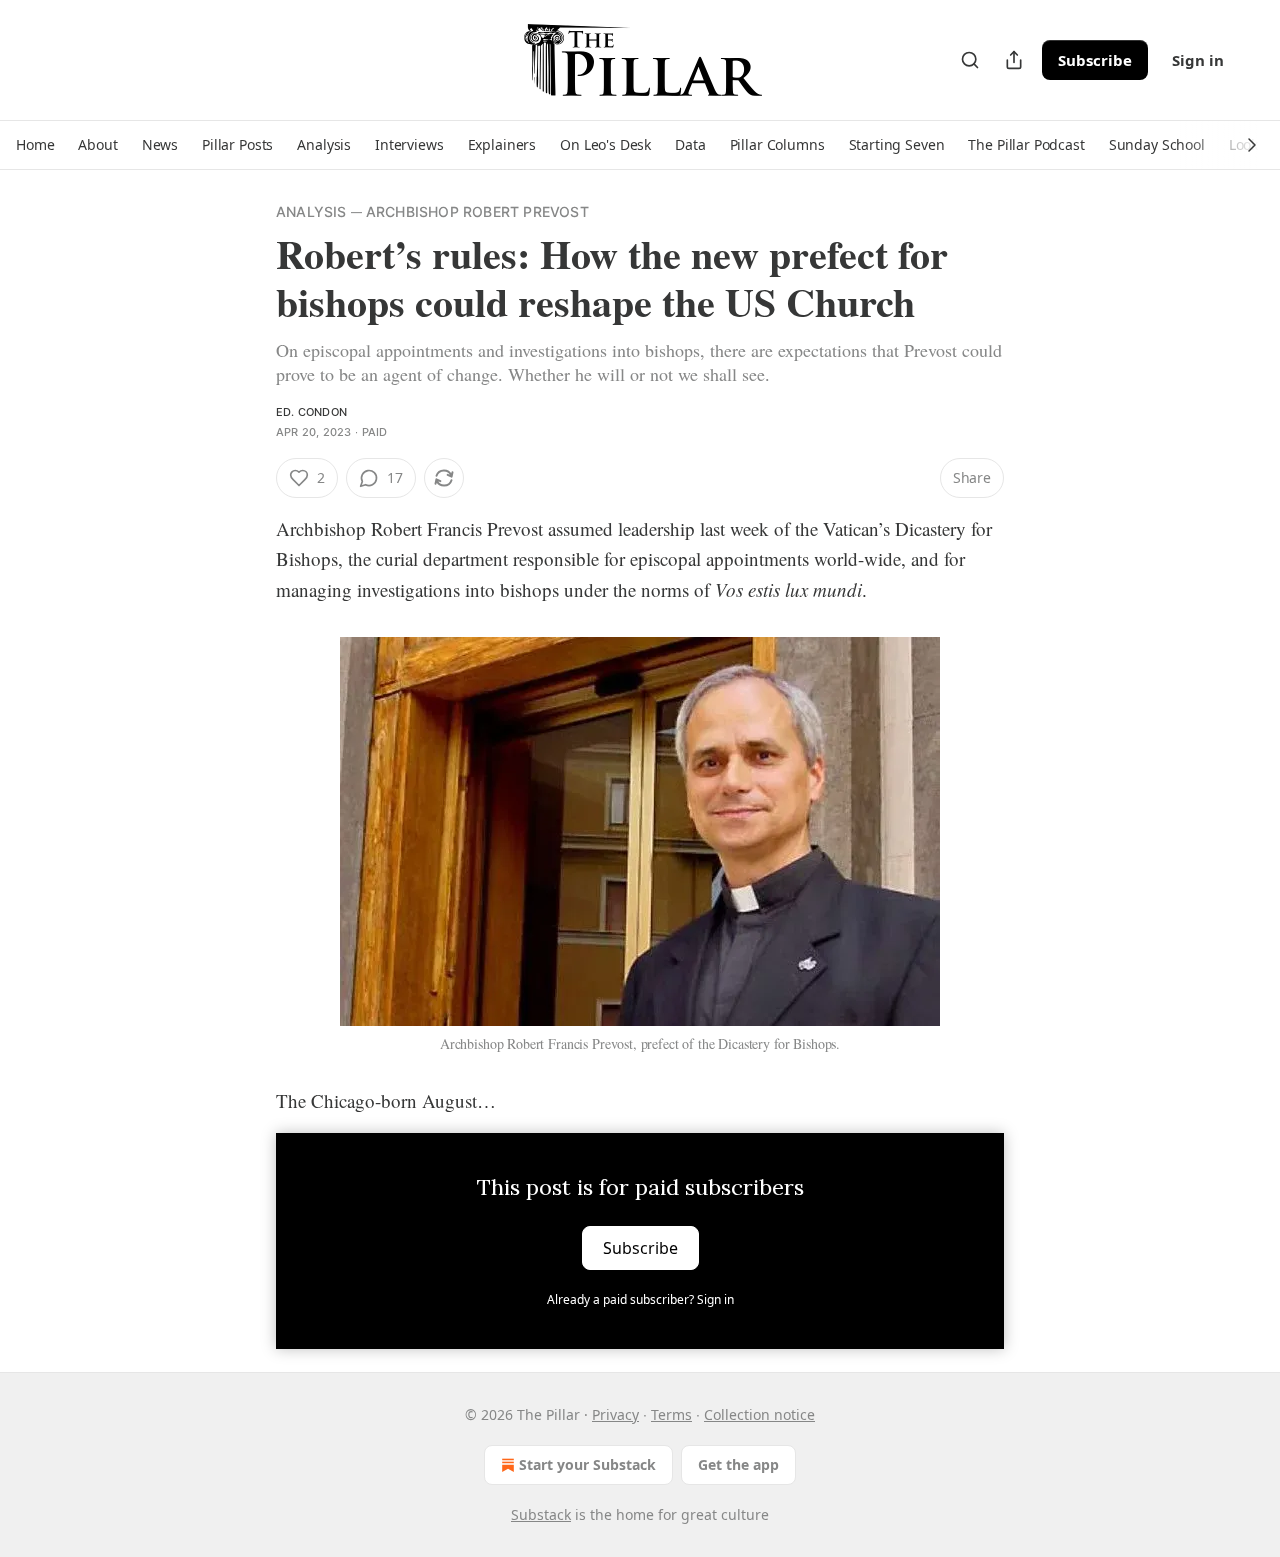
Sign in (1198, 60)
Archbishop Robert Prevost (477, 211)
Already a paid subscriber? (640, 1299)
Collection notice (759, 1414)
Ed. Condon (311, 412)
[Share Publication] (1014, 60)
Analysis (311, 211)
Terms (671, 1414)
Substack (541, 1514)
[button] (35, 145)
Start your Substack (587, 1464)
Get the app (738, 1464)
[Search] (970, 60)
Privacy (615, 1414)
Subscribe (1095, 60)
